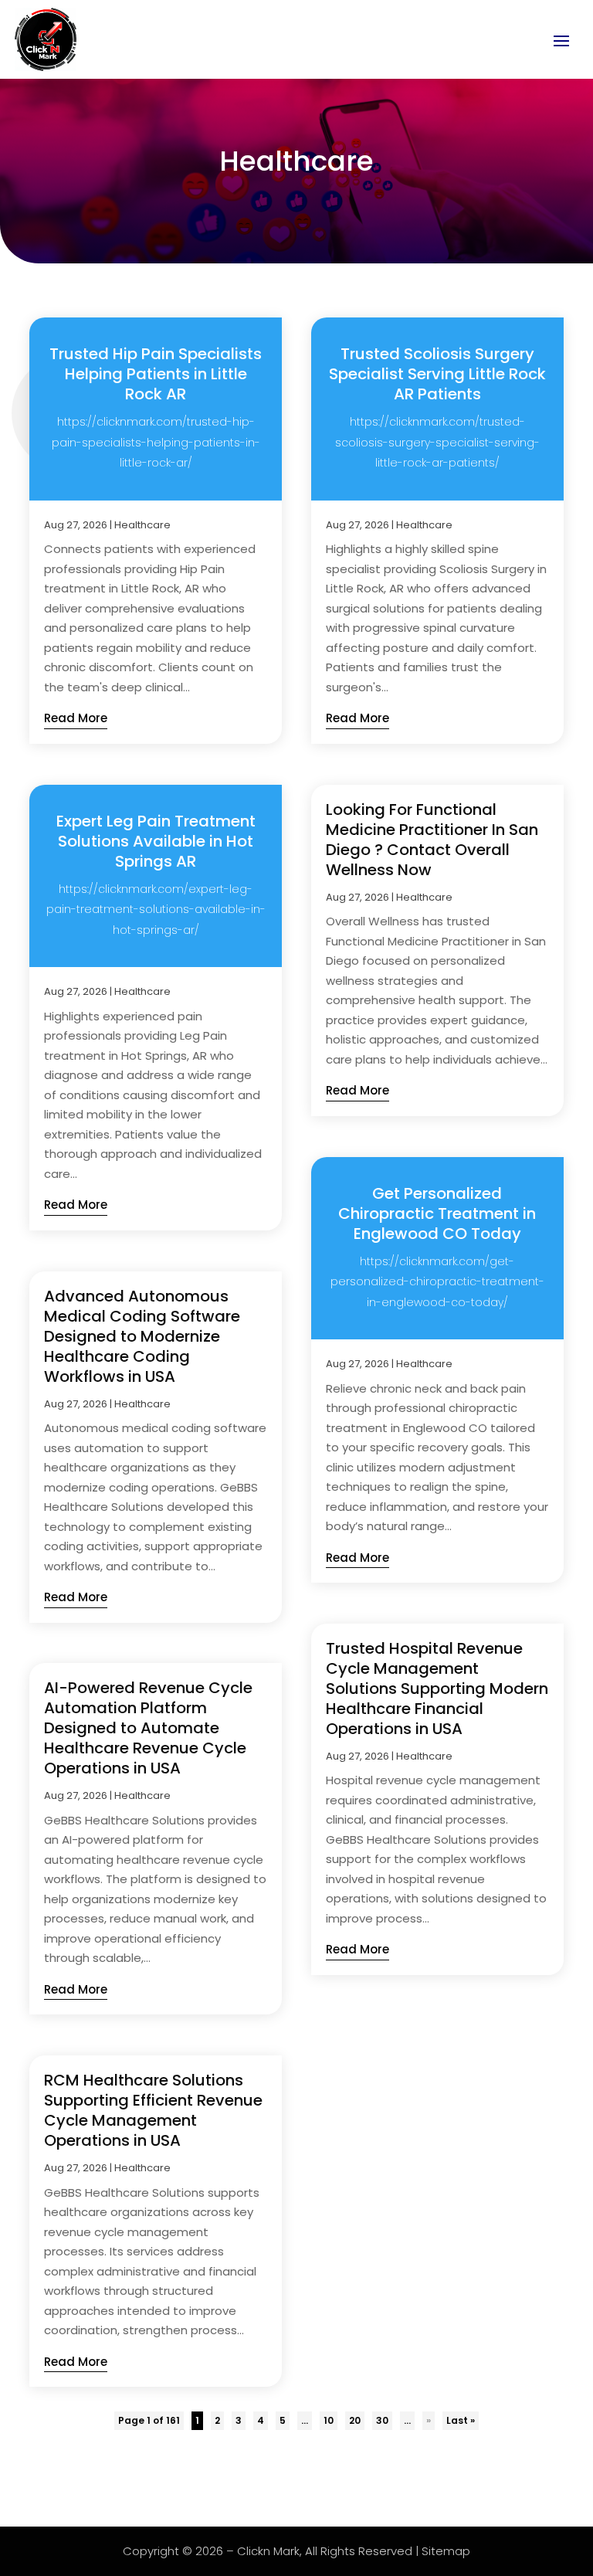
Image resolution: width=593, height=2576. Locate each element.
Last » (461, 2420)
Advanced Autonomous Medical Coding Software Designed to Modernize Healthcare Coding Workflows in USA (142, 1336)
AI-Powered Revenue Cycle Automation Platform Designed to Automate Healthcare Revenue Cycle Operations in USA (148, 1728)
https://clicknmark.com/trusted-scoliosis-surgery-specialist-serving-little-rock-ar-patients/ (437, 442)
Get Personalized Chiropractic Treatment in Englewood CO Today (437, 1213)
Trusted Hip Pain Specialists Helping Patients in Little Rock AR (156, 374)
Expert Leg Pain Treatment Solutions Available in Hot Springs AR (156, 841)
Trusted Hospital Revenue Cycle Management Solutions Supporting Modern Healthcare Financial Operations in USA (437, 1688)
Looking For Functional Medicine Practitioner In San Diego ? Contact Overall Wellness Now (432, 840)
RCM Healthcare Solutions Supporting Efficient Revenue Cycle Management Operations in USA (153, 2110)
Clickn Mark (268, 2551)
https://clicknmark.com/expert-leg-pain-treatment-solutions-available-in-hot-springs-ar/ (156, 910)
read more (76, 718)
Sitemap (446, 2551)
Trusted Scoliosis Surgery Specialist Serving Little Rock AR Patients (437, 374)
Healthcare (142, 525)
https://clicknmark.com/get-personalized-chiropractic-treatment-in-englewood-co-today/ (437, 1282)
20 (355, 2420)
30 (382, 2420)
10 (329, 2420)
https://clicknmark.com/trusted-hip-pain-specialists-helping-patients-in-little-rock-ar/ (156, 442)
